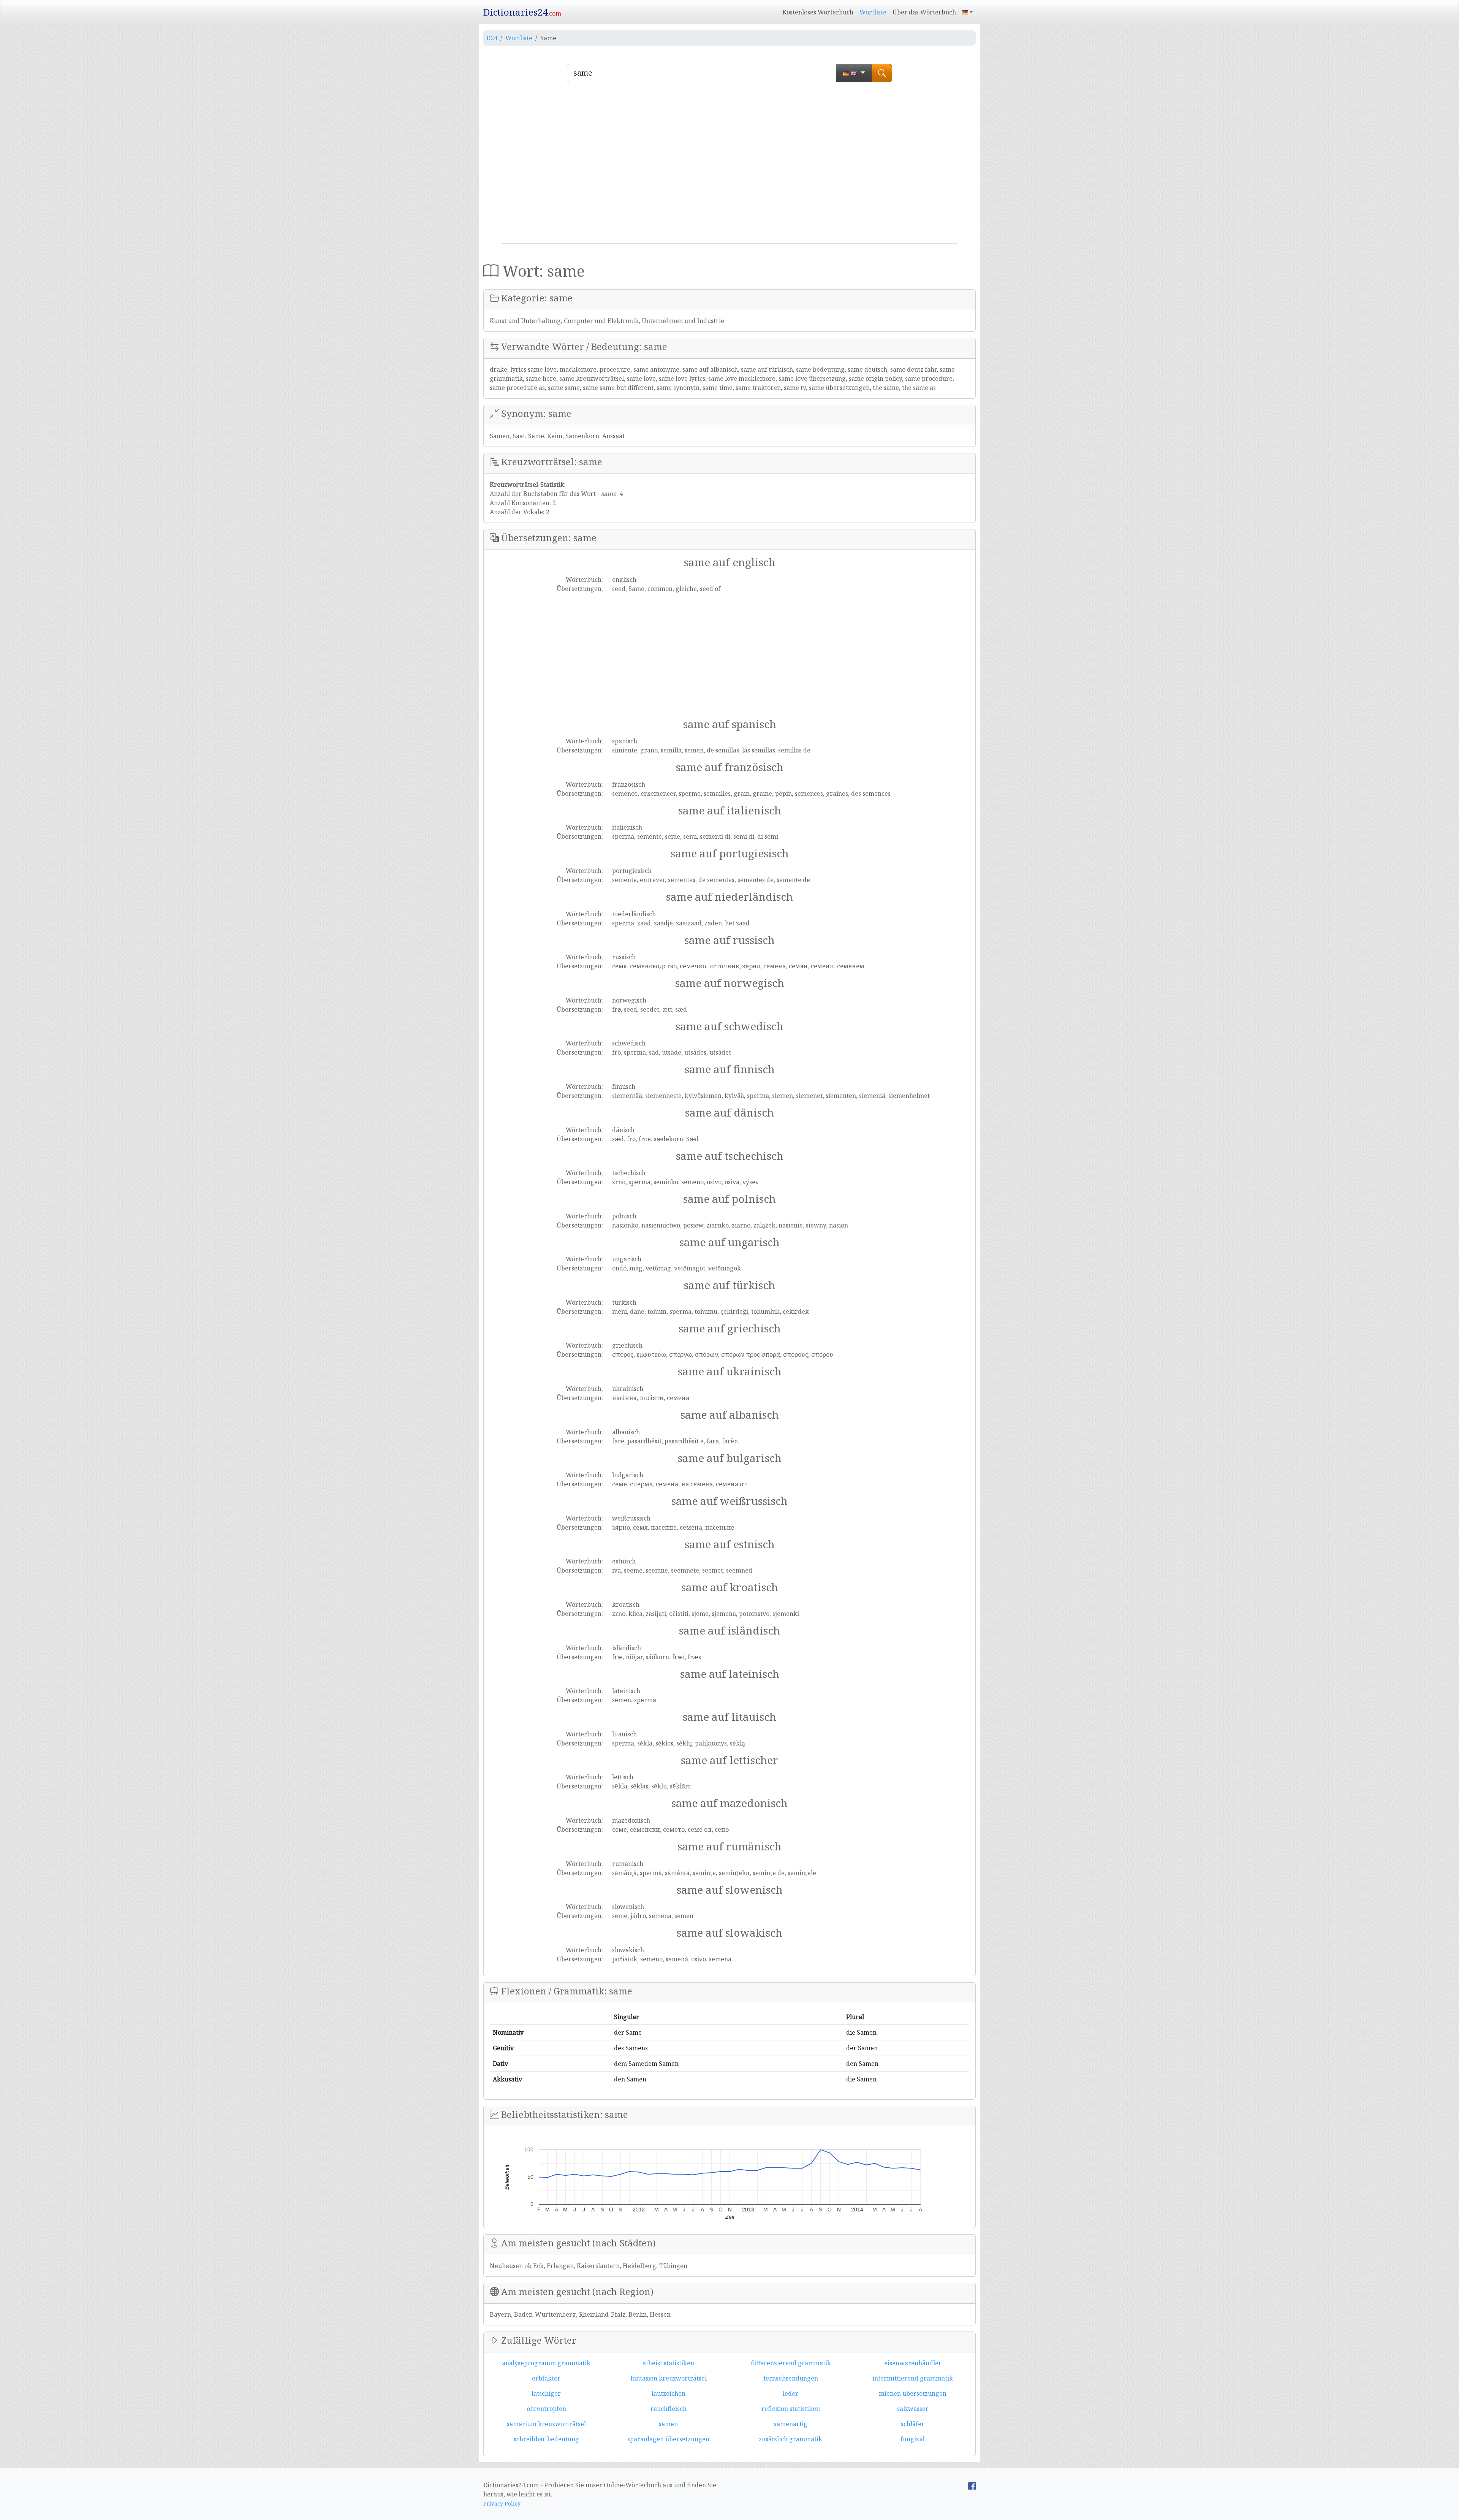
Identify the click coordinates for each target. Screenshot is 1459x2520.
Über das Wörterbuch (924, 12)
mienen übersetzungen (913, 2393)
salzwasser (913, 2409)
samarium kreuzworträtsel (546, 2424)
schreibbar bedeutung (546, 2439)
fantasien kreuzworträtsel (669, 2378)
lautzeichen (669, 2393)
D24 (492, 38)
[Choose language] (854, 73)
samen (668, 2424)
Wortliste (873, 12)
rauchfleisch (669, 2409)
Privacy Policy (502, 2503)
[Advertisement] (729, 166)
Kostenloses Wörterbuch (818, 12)
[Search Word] (882, 73)
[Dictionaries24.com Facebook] (972, 2485)
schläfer (913, 2424)
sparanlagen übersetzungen (668, 2439)
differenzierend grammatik (791, 2363)
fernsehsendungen (791, 2378)
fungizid (913, 2439)
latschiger (546, 2393)
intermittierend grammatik (913, 2378)
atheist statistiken (668, 2363)
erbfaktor (546, 2378)
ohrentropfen (546, 2409)
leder (790, 2393)
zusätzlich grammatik (790, 2439)
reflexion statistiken (791, 2409)
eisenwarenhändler (913, 2363)
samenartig (791, 2424)
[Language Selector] (967, 12)
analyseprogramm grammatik (546, 2363)
